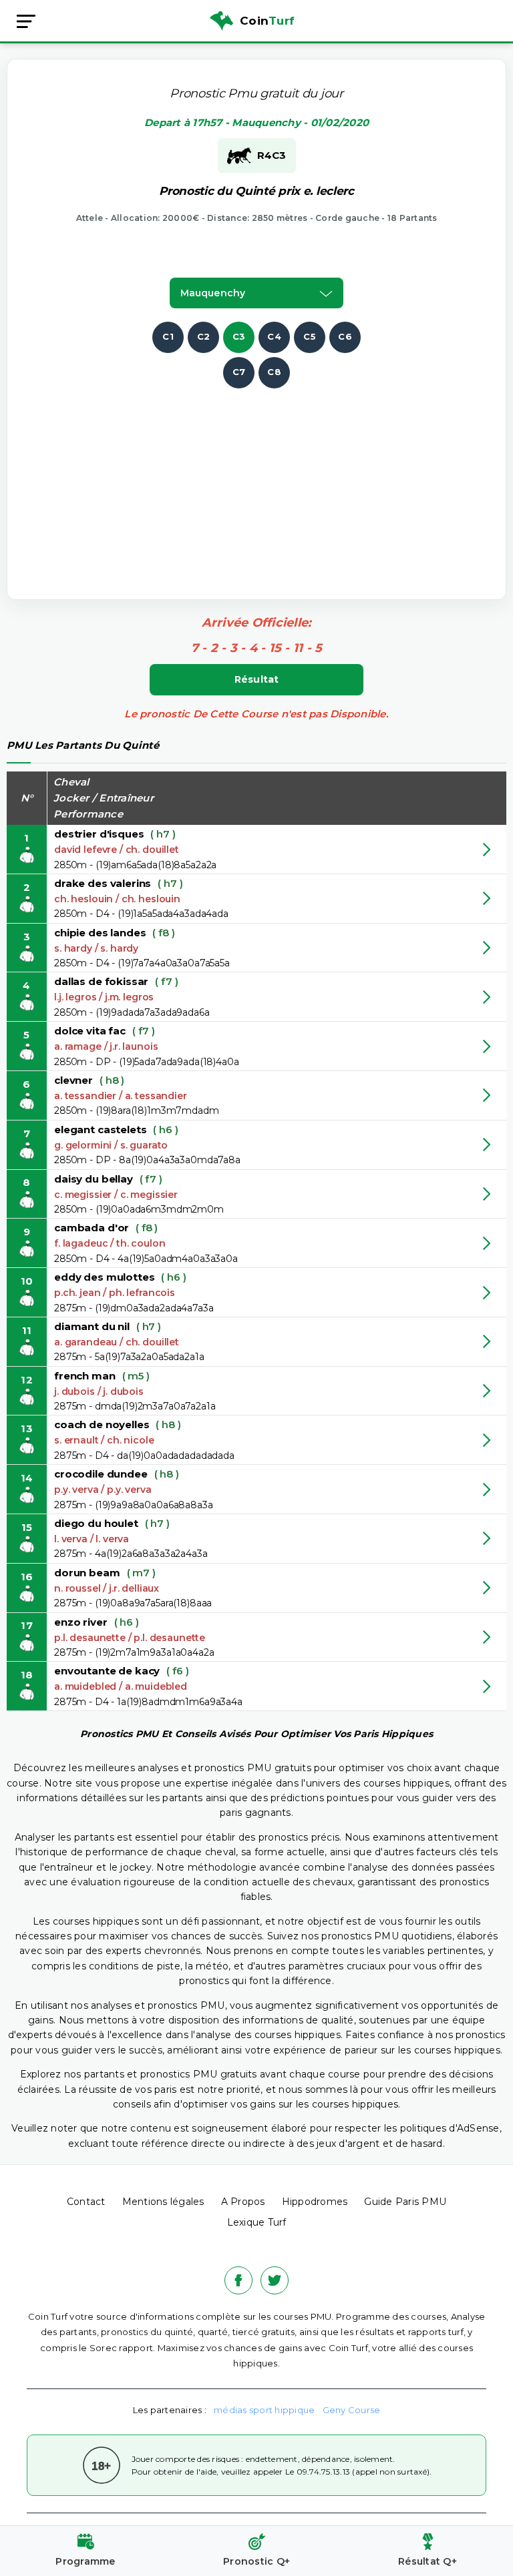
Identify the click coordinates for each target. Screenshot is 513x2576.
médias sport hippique (264, 2410)
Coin (267, 21)
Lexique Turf (257, 2222)
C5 (310, 336)
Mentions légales (163, 2202)
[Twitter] (275, 2280)
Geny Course (352, 2410)
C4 (274, 336)
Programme (85, 2561)
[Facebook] (238, 2280)
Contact (86, 2202)
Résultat (257, 679)
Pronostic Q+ (256, 2561)
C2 (204, 336)
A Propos (243, 2202)
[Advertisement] (271, 482)
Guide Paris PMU (405, 2202)
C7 (239, 372)
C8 (274, 372)
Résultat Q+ (427, 2561)
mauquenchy (213, 293)
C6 (345, 336)
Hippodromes (315, 2202)
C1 (168, 336)
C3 (239, 336)
